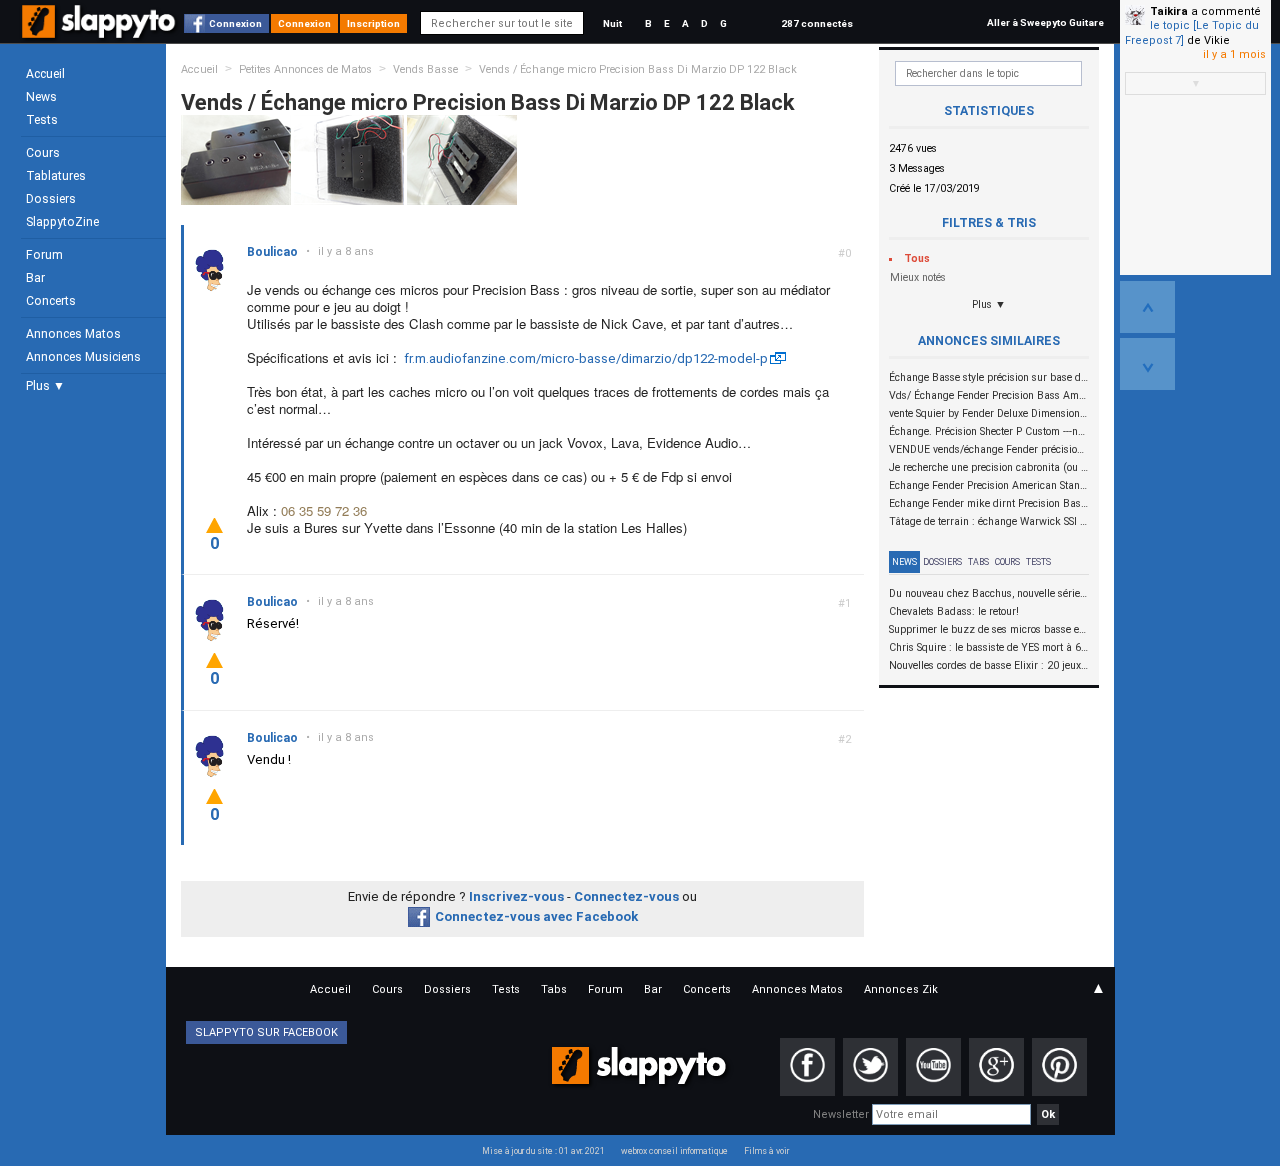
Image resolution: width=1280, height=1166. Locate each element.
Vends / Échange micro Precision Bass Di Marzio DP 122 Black (638, 69)
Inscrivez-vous (516, 896)
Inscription (373, 23)
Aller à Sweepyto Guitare (1045, 22)
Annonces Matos (73, 334)
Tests (42, 120)
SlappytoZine (62, 222)
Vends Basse (425, 69)
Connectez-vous (626, 896)
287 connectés (817, 23)
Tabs (978, 562)
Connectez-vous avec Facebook (536, 916)
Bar (35, 278)
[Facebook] (807, 1067)
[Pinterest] (1059, 1067)
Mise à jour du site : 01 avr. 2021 (543, 1151)
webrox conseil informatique (674, 1151)
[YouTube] (933, 1067)
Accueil (45, 74)
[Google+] (996, 1067)
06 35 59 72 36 (324, 510)
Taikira (1169, 11)
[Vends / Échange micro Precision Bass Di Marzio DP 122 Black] (236, 159)
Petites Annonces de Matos (305, 69)
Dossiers (51, 199)
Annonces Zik (901, 989)
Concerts (51, 301)
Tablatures (56, 176)
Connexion (235, 23)
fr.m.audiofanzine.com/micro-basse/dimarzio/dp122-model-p (586, 358)
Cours (43, 153)
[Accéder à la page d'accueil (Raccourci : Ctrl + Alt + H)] (100, 31)
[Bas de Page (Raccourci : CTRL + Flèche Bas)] (1147, 364)
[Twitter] (870, 1067)
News (41, 97)
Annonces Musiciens (83, 357)
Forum (44, 255)
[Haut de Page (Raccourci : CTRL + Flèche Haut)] (1147, 307)
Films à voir (766, 1151)
